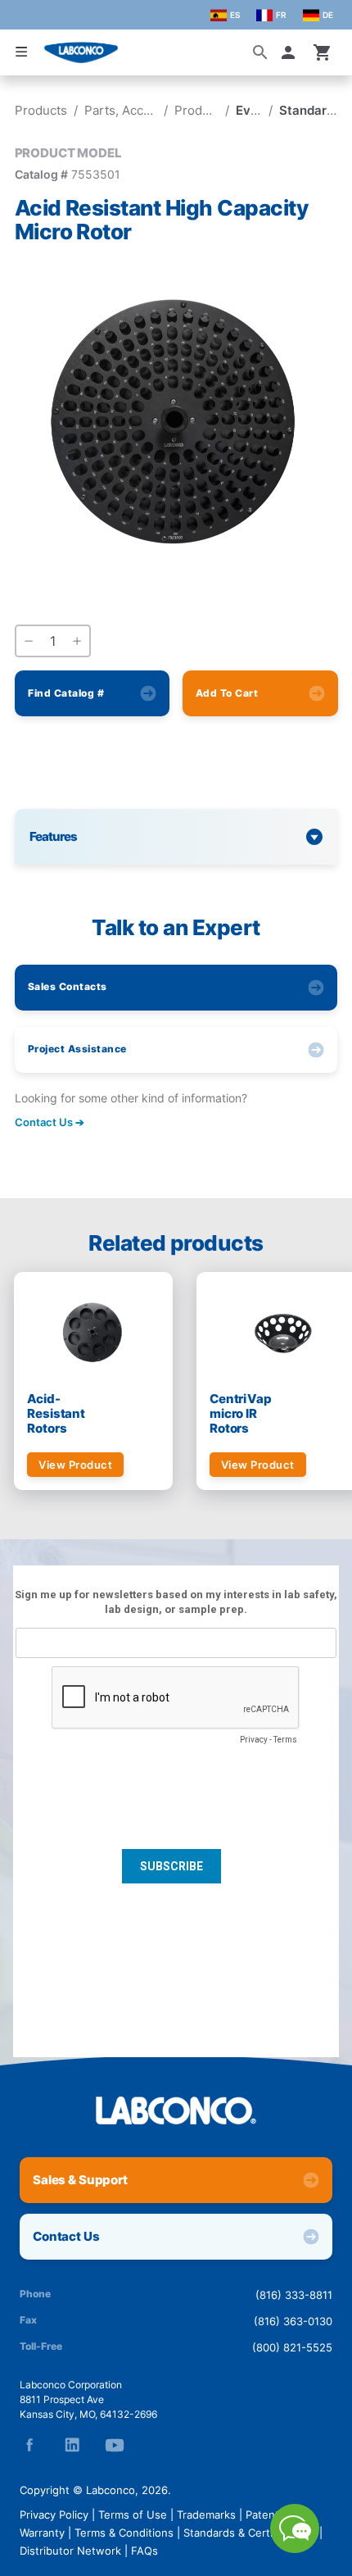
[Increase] (77, 642)
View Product (75, 1465)
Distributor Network (70, 2551)
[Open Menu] (21, 52)
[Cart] (323, 52)
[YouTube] (115, 2445)
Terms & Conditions (124, 2533)
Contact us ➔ (50, 1122)
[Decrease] (29, 642)
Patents (265, 2515)
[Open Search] (260, 52)
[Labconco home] (176, 2110)
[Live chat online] (295, 2548)
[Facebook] (29, 2445)
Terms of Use (133, 2515)
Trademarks (206, 2515)
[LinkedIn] (72, 2445)
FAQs (144, 2551)
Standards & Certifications (250, 2533)
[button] (291, 52)
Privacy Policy (54, 2515)
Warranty (42, 2533)
